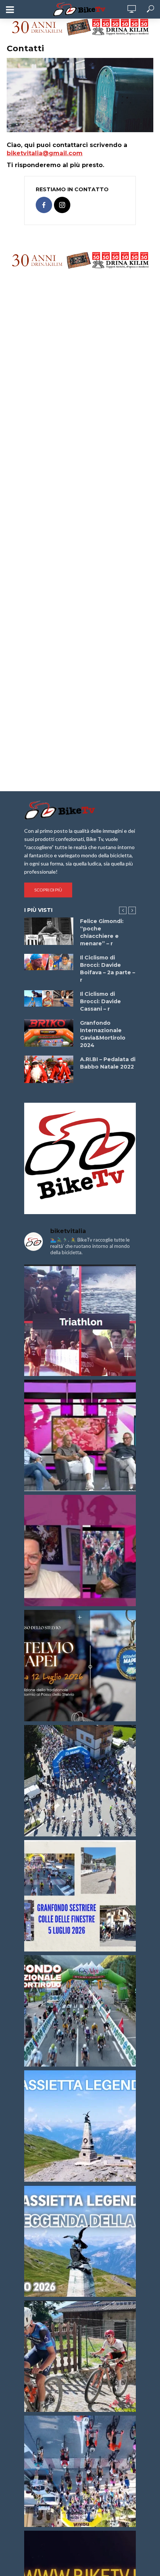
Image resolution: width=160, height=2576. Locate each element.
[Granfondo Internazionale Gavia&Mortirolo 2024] (49, 1033)
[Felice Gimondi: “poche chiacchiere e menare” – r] (49, 931)
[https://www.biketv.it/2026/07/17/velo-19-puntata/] (80, 1435)
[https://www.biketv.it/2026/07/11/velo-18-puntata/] (80, 1551)
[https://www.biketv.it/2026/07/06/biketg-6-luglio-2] (80, 2356)
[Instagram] (62, 205)
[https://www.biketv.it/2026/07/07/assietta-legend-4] (80, 2126)
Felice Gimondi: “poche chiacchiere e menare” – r (102, 932)
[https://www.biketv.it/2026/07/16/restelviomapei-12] (80, 1666)
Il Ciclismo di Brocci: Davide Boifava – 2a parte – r (108, 969)
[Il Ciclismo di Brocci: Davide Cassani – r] (49, 998)
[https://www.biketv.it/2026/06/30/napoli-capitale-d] (80, 2471)
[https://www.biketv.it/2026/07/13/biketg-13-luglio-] (80, 1781)
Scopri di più (48, 890)
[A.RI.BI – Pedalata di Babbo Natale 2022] (49, 1069)
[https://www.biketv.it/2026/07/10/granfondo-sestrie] (80, 1896)
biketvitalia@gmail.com (45, 153)
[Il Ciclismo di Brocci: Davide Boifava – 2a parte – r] (49, 962)
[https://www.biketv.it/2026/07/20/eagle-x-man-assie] (80, 1320)
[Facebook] (44, 205)
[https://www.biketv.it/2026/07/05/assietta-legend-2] (80, 2241)
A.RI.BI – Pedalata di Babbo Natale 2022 (108, 1063)
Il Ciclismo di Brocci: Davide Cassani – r (100, 1001)
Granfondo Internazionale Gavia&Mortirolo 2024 (103, 1034)
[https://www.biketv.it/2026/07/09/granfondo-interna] (80, 2011)
